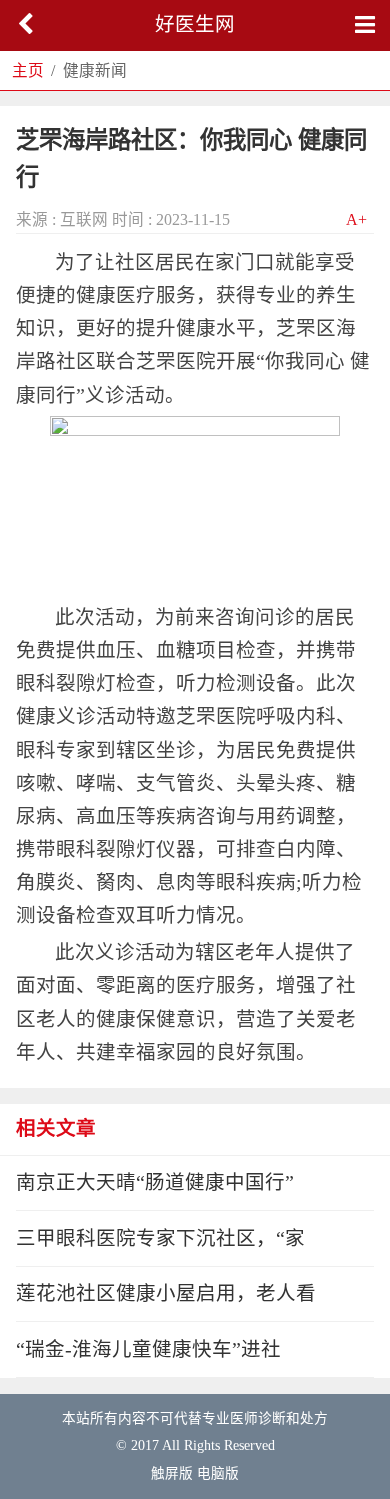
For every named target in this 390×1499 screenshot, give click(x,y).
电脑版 (218, 1473)
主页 (28, 70)
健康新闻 (95, 70)
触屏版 (172, 1473)
